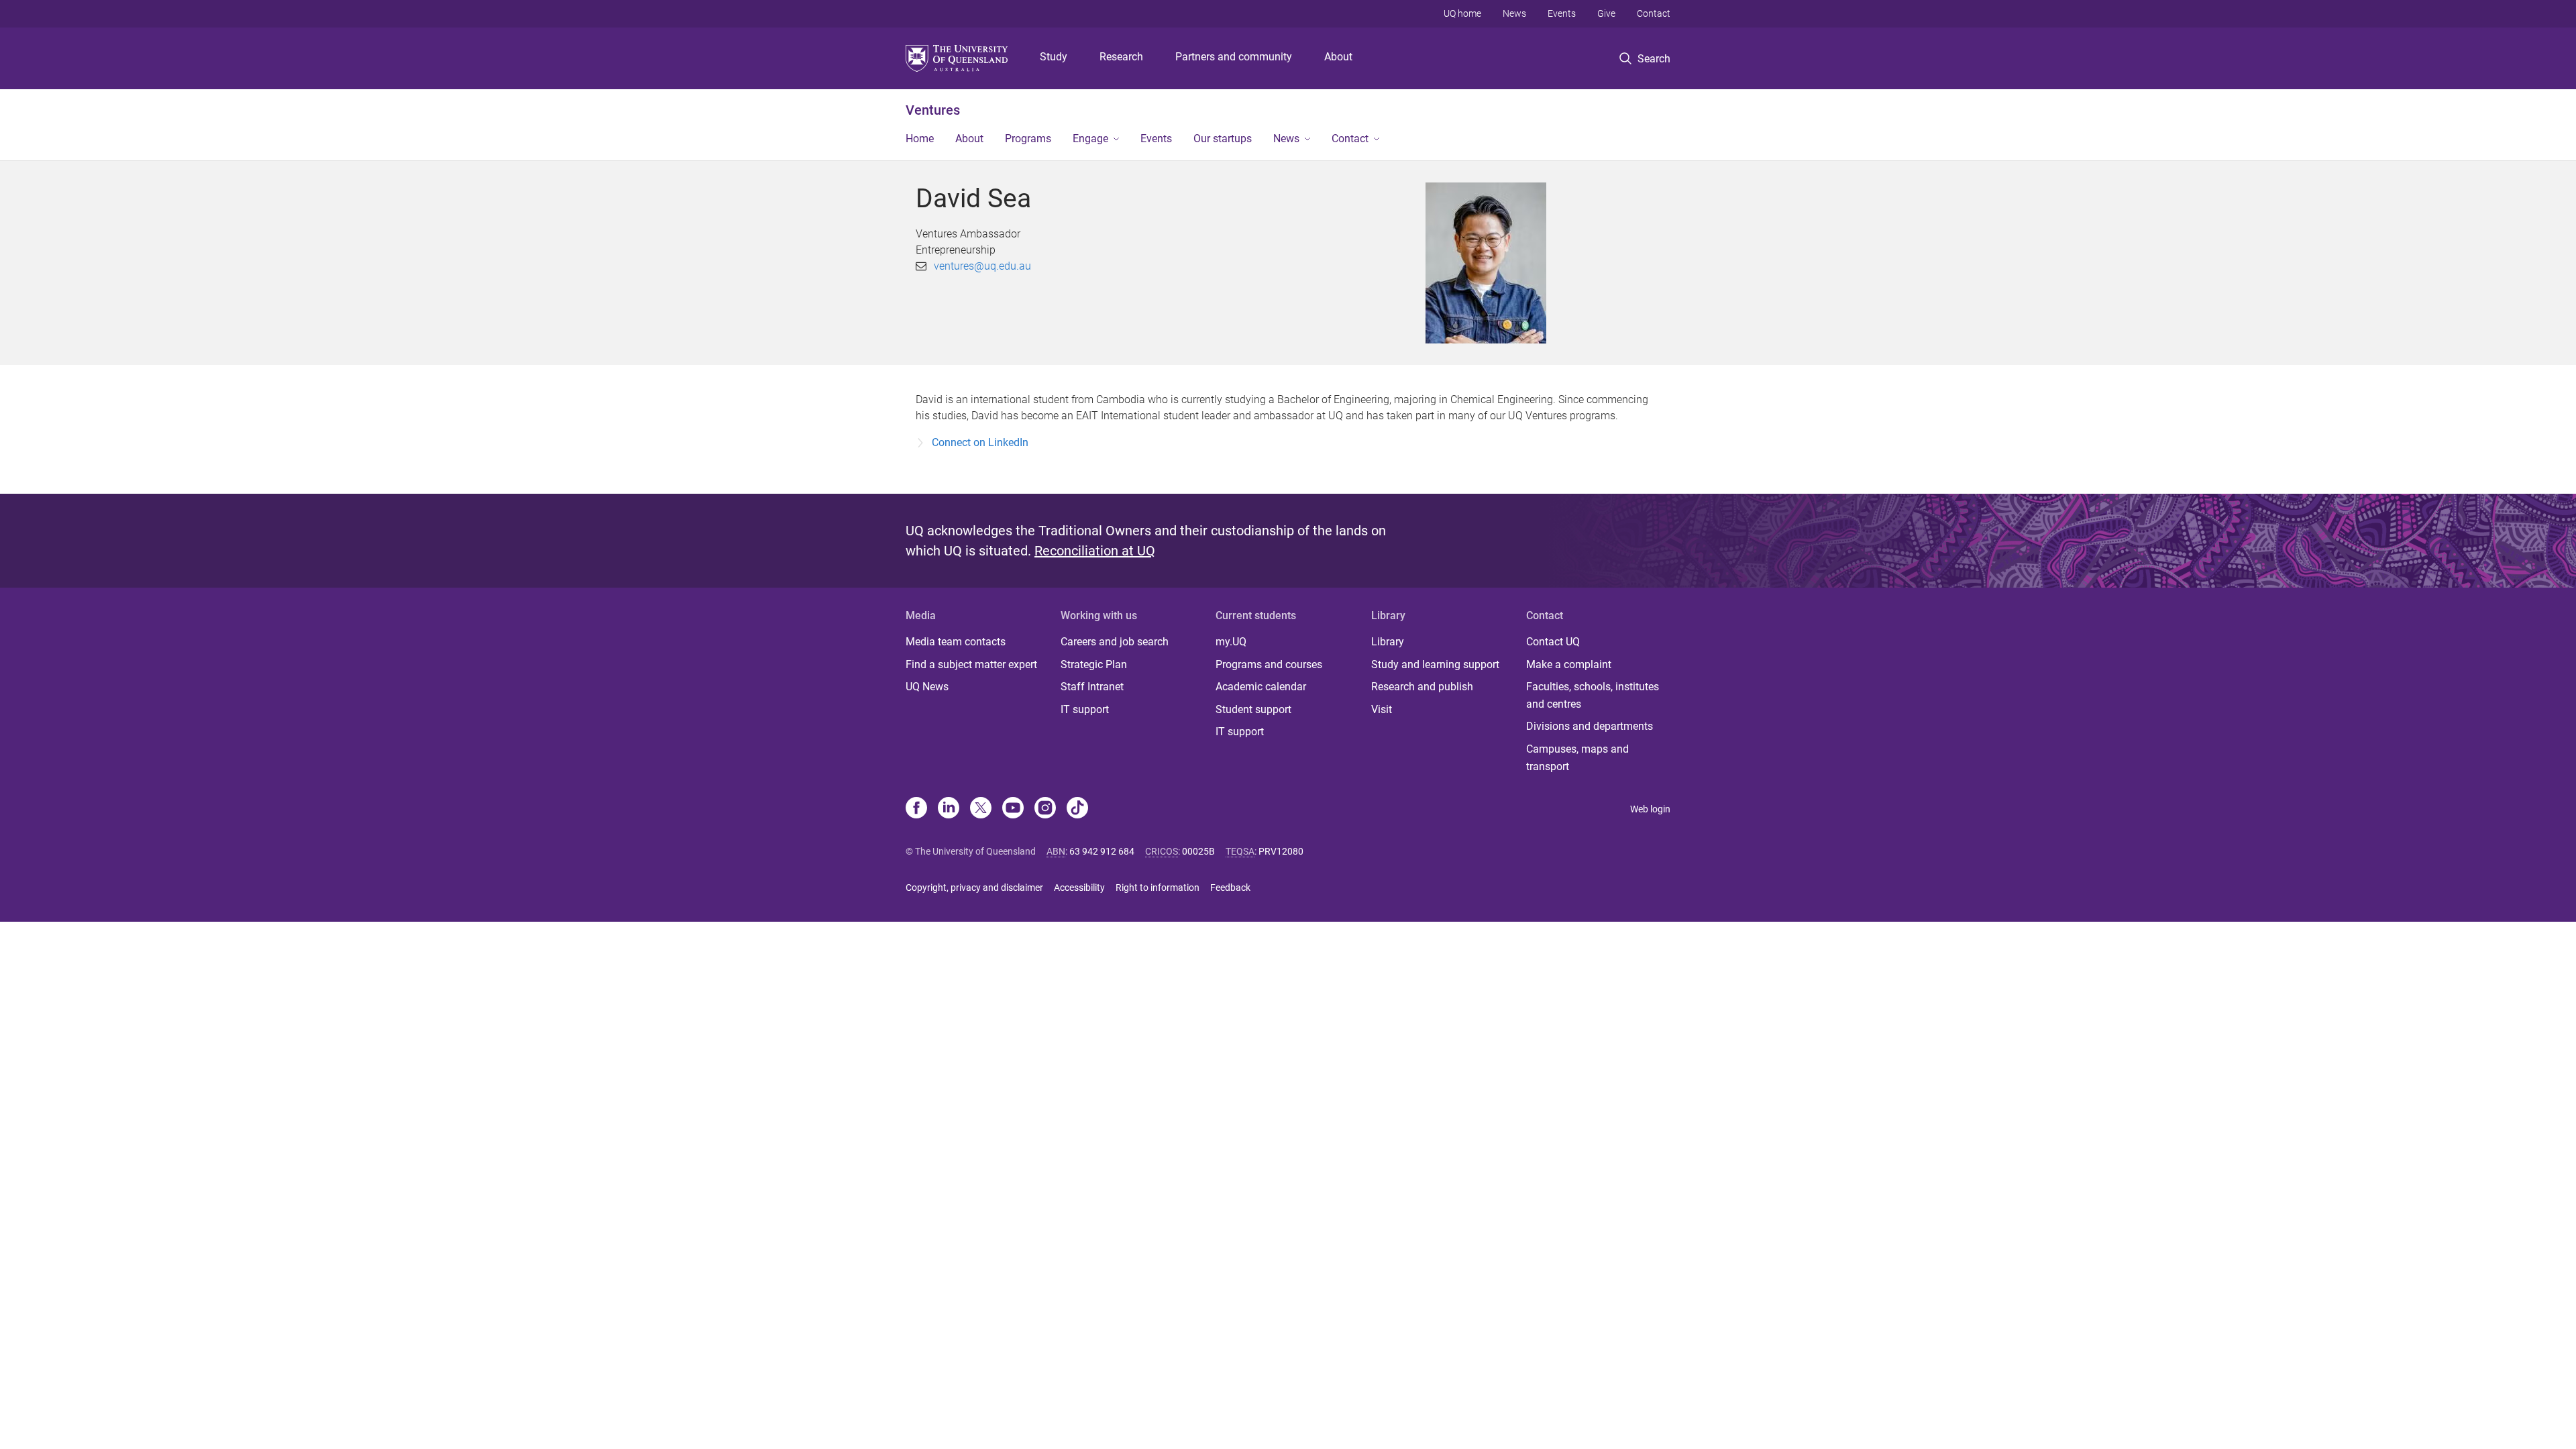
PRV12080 (1281, 851)
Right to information (1158, 888)
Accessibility (1079, 888)
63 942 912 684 (1102, 851)
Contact (1654, 13)
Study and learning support (1435, 664)
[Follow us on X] (981, 809)
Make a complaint (1569, 664)
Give (1606, 13)
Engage (1090, 139)
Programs (1028, 139)
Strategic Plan (1094, 664)
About (1338, 57)
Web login (1650, 809)
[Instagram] (1045, 809)
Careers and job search (1115, 642)
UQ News (927, 687)
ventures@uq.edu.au (982, 266)
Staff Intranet (1092, 687)
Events (1562, 13)
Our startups (1223, 139)
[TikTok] (1077, 809)
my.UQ (1231, 642)
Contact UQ (1553, 642)
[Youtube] (1013, 809)
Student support (1253, 709)
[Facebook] (916, 809)
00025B (1198, 851)
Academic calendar (1261, 687)
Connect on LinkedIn (980, 442)
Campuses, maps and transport (1577, 758)
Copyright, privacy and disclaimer (974, 888)
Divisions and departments (1590, 726)
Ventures (933, 110)
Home (920, 139)
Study (1054, 57)
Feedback (1230, 888)
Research (1121, 57)
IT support (1085, 709)
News (1514, 13)
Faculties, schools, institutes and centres (1593, 695)
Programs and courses (1269, 664)
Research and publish (1422, 687)
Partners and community (1234, 57)
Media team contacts (956, 642)
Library (1388, 642)
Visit (1382, 709)
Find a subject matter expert (971, 664)
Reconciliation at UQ (1095, 551)
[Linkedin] (949, 809)
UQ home (1462, 13)
